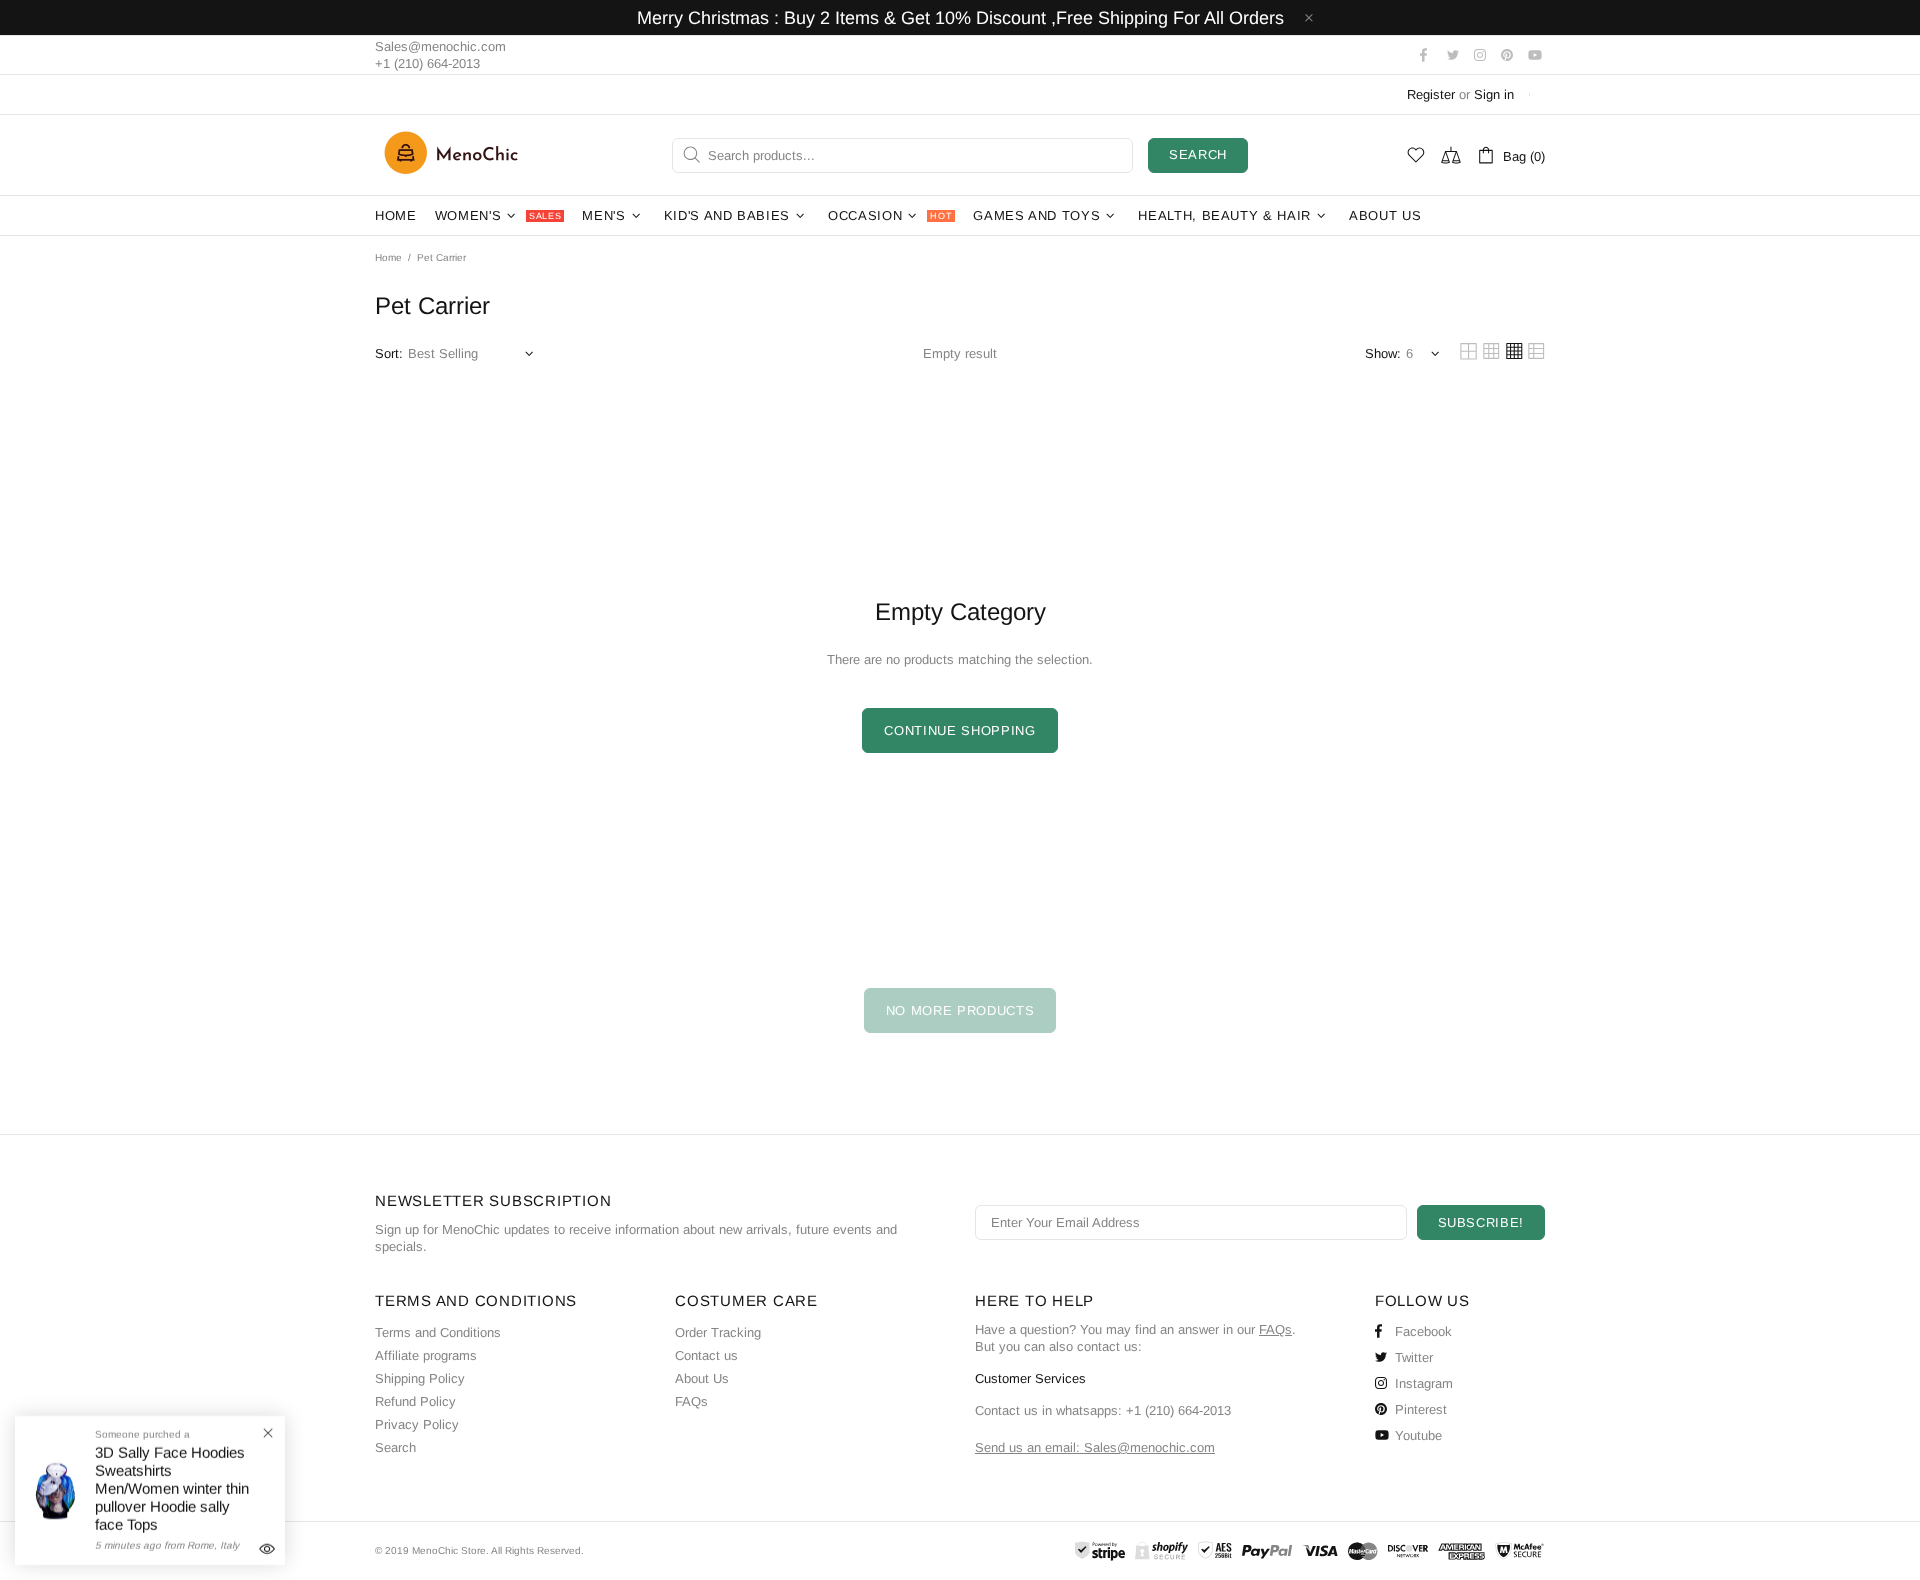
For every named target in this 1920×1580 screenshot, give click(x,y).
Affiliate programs (426, 1355)
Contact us (706, 1355)
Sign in (1494, 94)
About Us (702, 1378)
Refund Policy (415, 1401)
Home (388, 257)
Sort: (389, 353)
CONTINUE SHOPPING (959, 730)
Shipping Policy (420, 1378)
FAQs (691, 1401)
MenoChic (456, 155)
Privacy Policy (417, 1424)
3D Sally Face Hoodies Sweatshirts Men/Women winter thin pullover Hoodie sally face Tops (172, 1488)
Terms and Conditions (438, 1332)
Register (1431, 94)
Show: (1383, 353)
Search (1198, 154)
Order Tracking (718, 1332)
